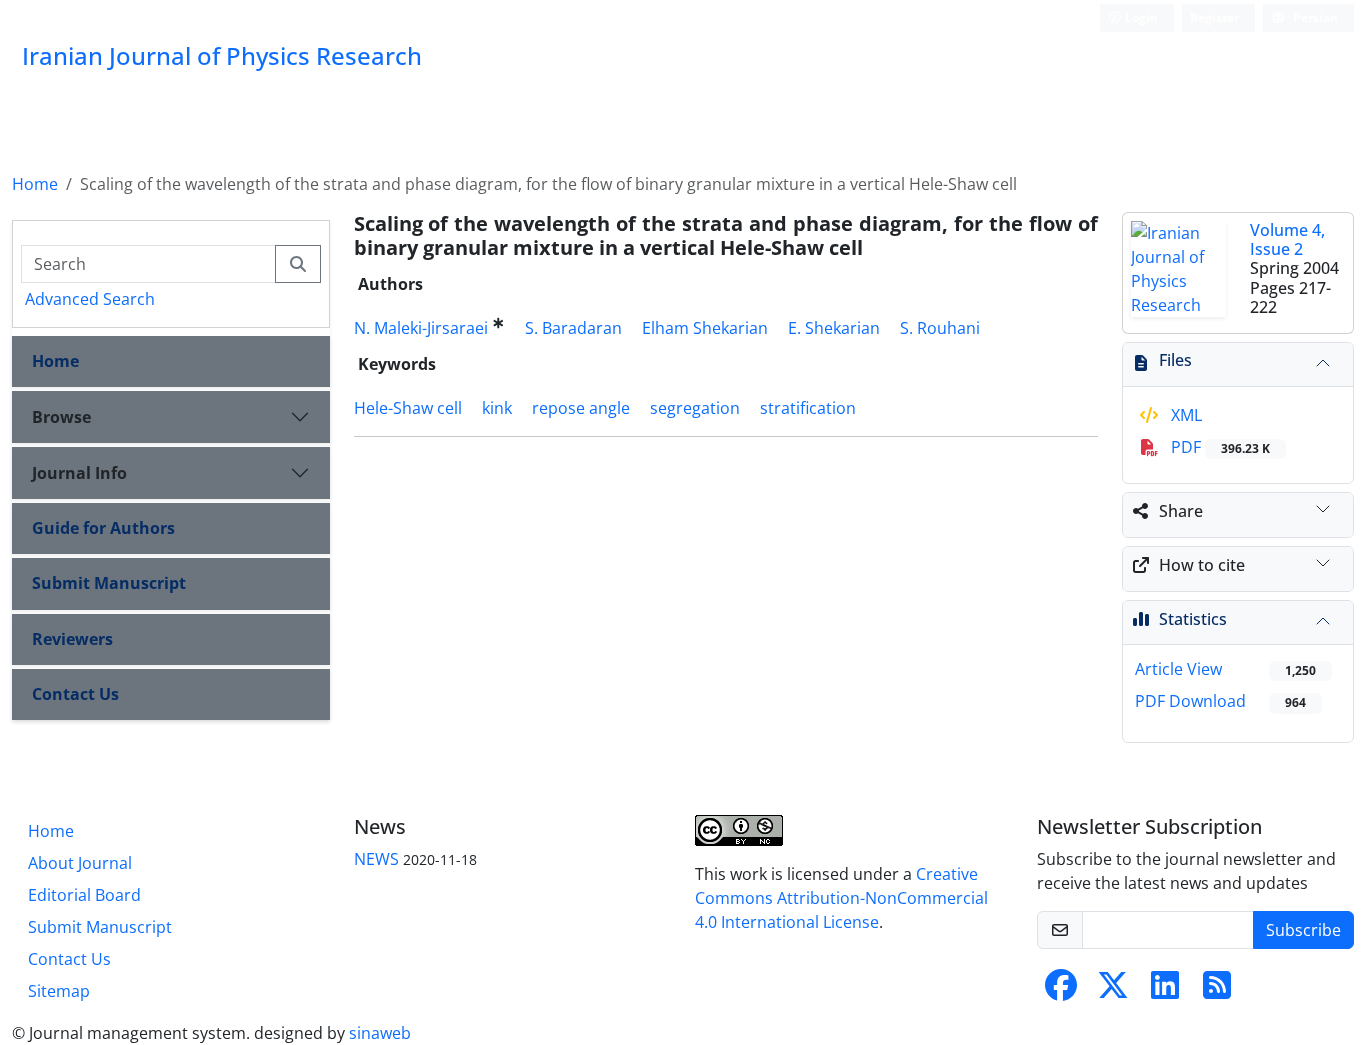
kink (497, 408)
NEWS (376, 859)
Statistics (1193, 619)
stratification (808, 408)
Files (1175, 360)
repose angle (581, 408)
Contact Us (75, 694)
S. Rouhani (940, 328)
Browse (61, 417)
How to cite (1202, 565)
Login (1140, 17)
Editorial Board (84, 895)
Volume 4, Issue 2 (1287, 239)
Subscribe (1303, 930)
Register (1214, 17)
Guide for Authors (103, 528)
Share (1181, 511)
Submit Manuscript (109, 583)
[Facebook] (1061, 991)
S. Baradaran (573, 328)
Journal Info (79, 473)
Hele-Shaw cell (408, 408)
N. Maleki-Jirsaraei (421, 328)
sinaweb (380, 1033)
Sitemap (59, 991)
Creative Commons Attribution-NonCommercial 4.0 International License (841, 898)
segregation (695, 408)
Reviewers (72, 639)
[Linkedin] (1165, 991)
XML (1184, 415)
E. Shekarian (834, 328)
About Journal (80, 863)
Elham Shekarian (705, 328)
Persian (1314, 17)
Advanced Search (90, 299)
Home (35, 184)
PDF (1218, 447)
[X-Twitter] (1113, 991)
